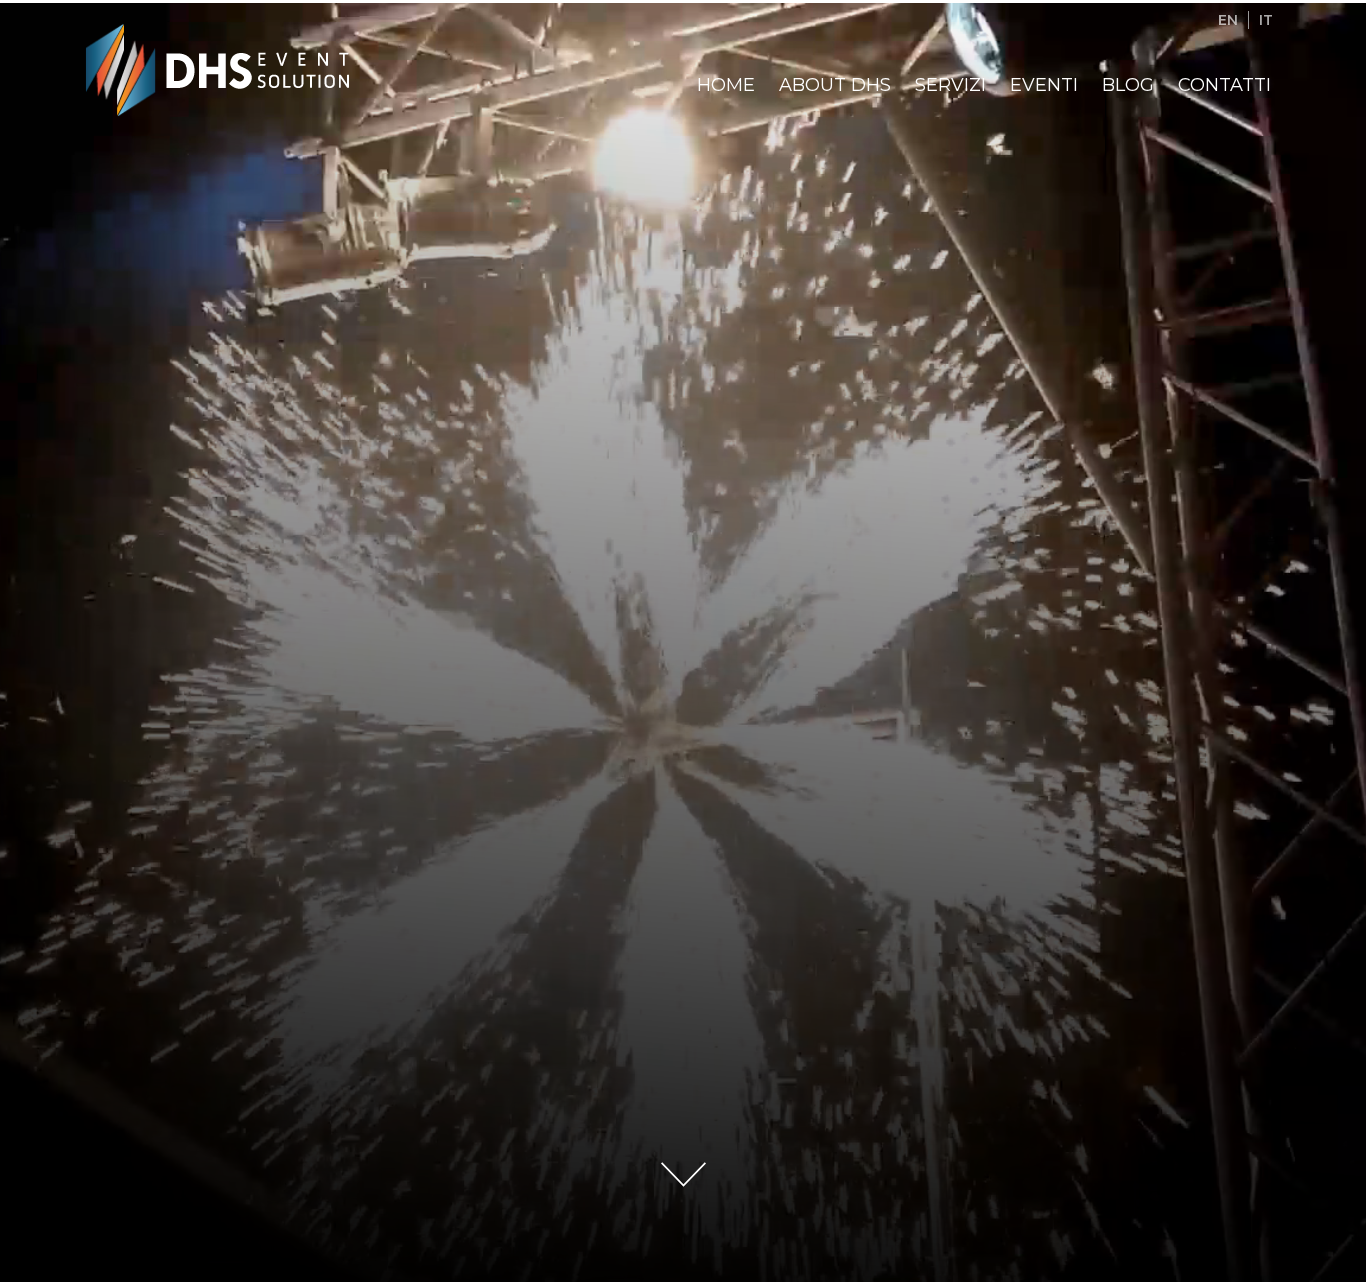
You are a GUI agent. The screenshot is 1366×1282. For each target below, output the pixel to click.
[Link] (122, 69)
